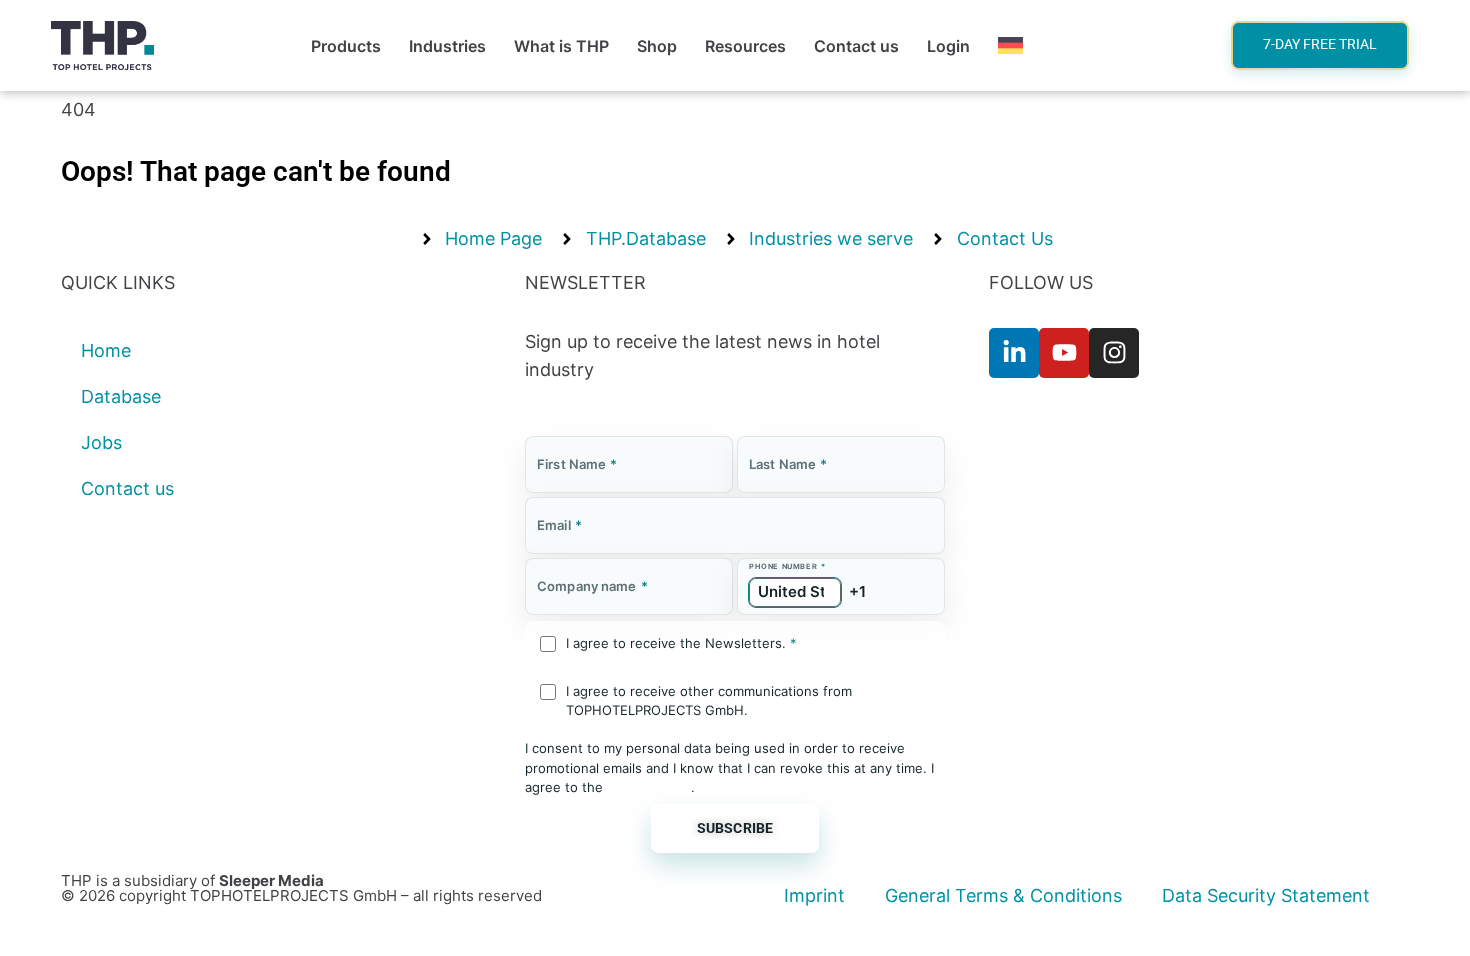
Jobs (101, 442)
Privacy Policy (649, 787)
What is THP (561, 46)
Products (346, 46)
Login (948, 46)
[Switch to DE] (1010, 46)
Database (121, 396)
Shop (657, 46)
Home (106, 350)
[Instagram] (1114, 353)
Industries (447, 46)
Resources (745, 46)
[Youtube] (1064, 353)
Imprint (814, 895)
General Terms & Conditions (1003, 895)
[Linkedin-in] (1014, 353)
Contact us (856, 46)
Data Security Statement (1266, 895)
